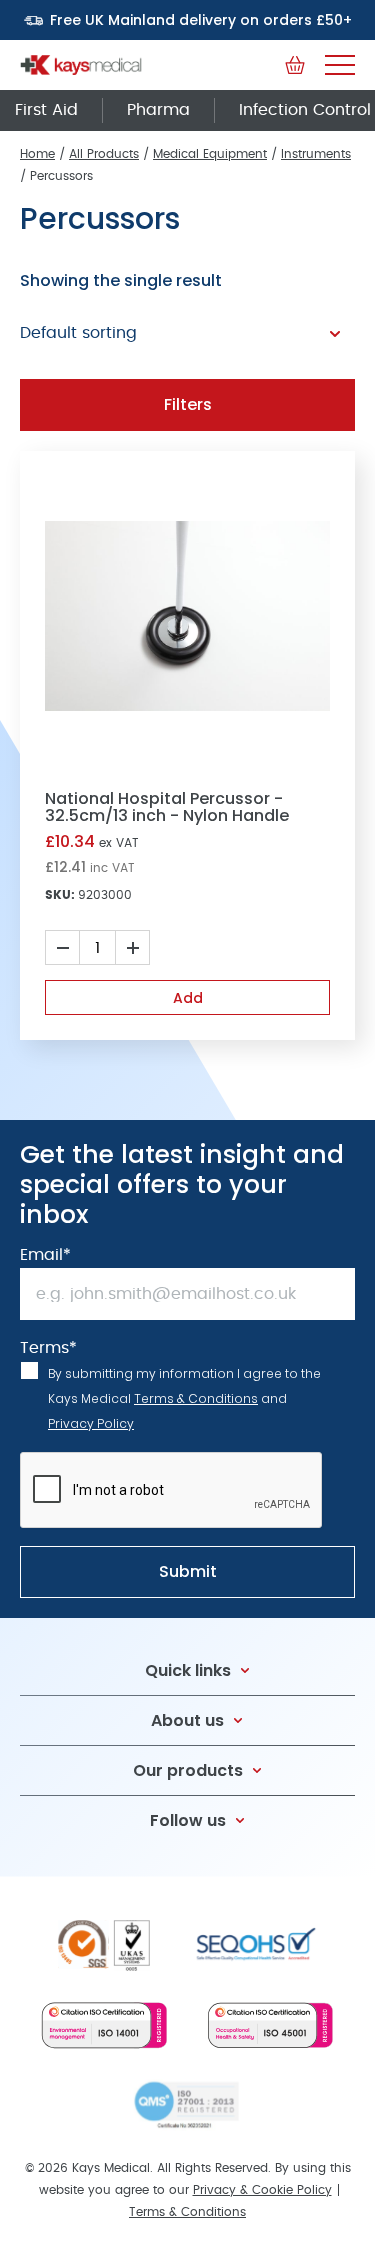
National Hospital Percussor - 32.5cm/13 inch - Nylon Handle (167, 807)
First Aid (46, 110)
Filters (188, 404)
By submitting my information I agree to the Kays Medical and (184, 1398)
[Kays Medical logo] (81, 65)
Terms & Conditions (196, 1398)
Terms (48, 1348)
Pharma (158, 110)
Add (188, 998)
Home (37, 154)
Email (45, 1255)
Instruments (316, 154)
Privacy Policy (91, 1423)
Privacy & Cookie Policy (262, 2190)
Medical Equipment (210, 154)
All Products (104, 154)
